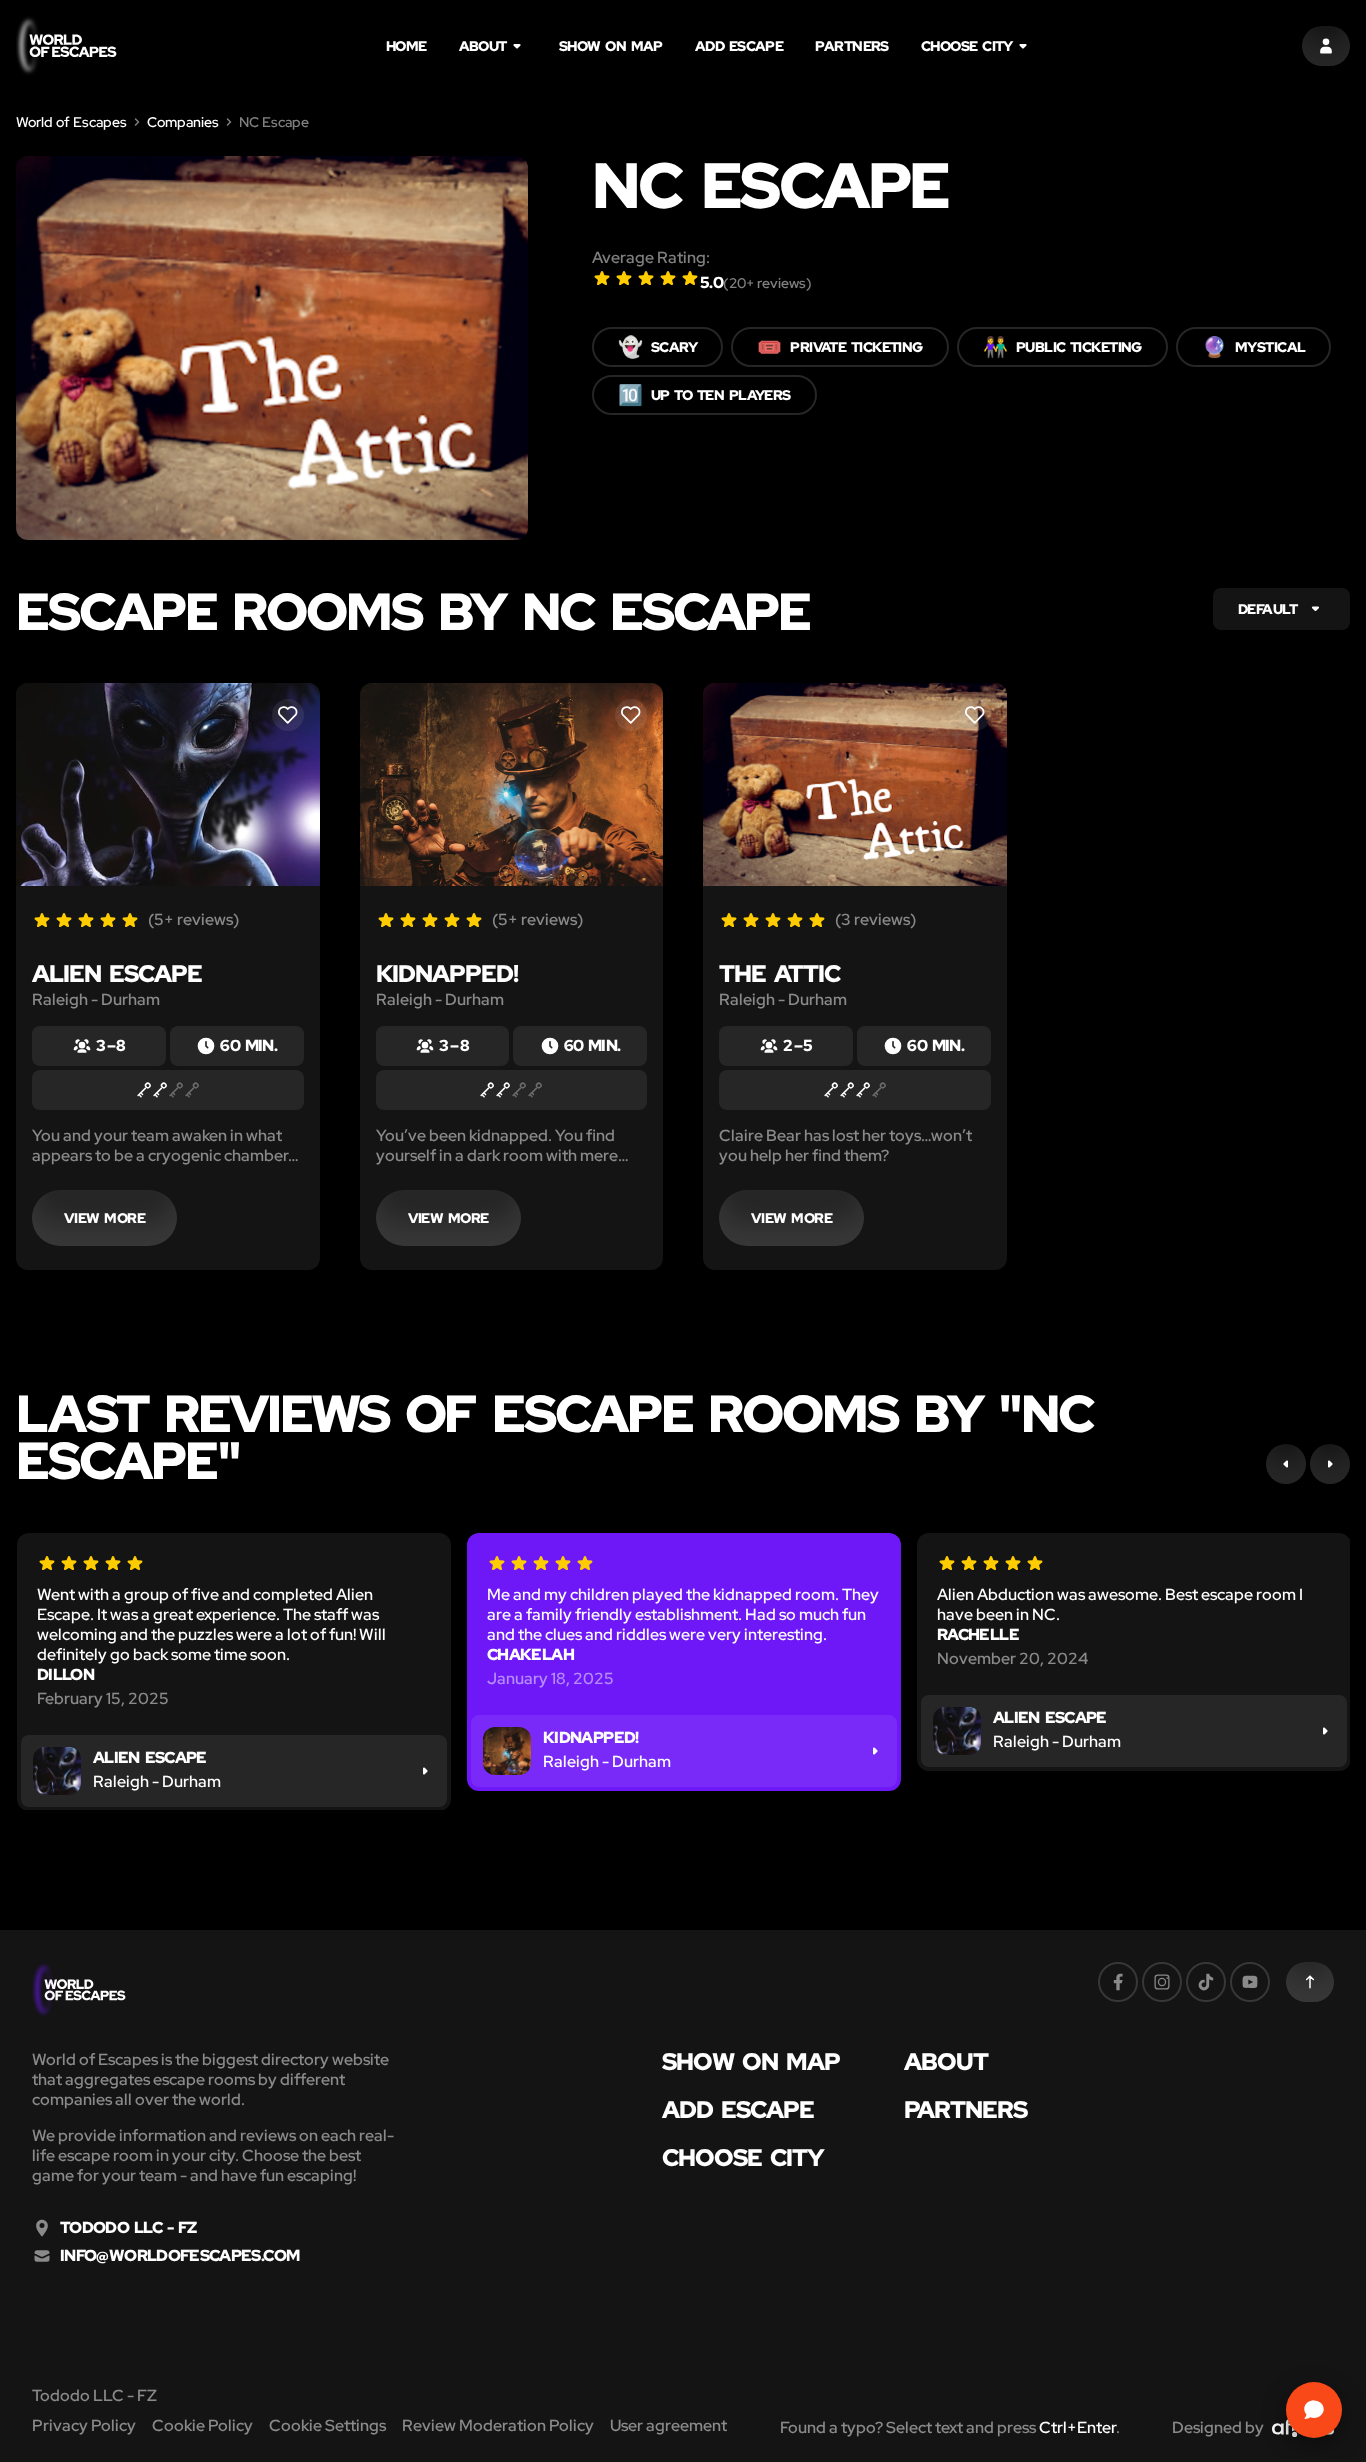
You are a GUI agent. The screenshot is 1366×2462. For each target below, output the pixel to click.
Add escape (739, 46)
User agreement (668, 2425)
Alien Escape (117, 973)
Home (406, 46)
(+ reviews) (767, 283)
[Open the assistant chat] (1314, 2410)
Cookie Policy (202, 2425)
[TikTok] (1206, 1982)
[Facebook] (1118, 1982)
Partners (852, 46)
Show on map (611, 46)
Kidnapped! (447, 973)
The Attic (779, 973)
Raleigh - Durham (96, 1000)
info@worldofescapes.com (179, 2256)
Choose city (967, 46)
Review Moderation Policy (498, 2425)
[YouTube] (1250, 1982)
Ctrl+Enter (1077, 2427)
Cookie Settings (327, 2425)
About (483, 46)
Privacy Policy (84, 2425)
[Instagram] (1162, 1982)
